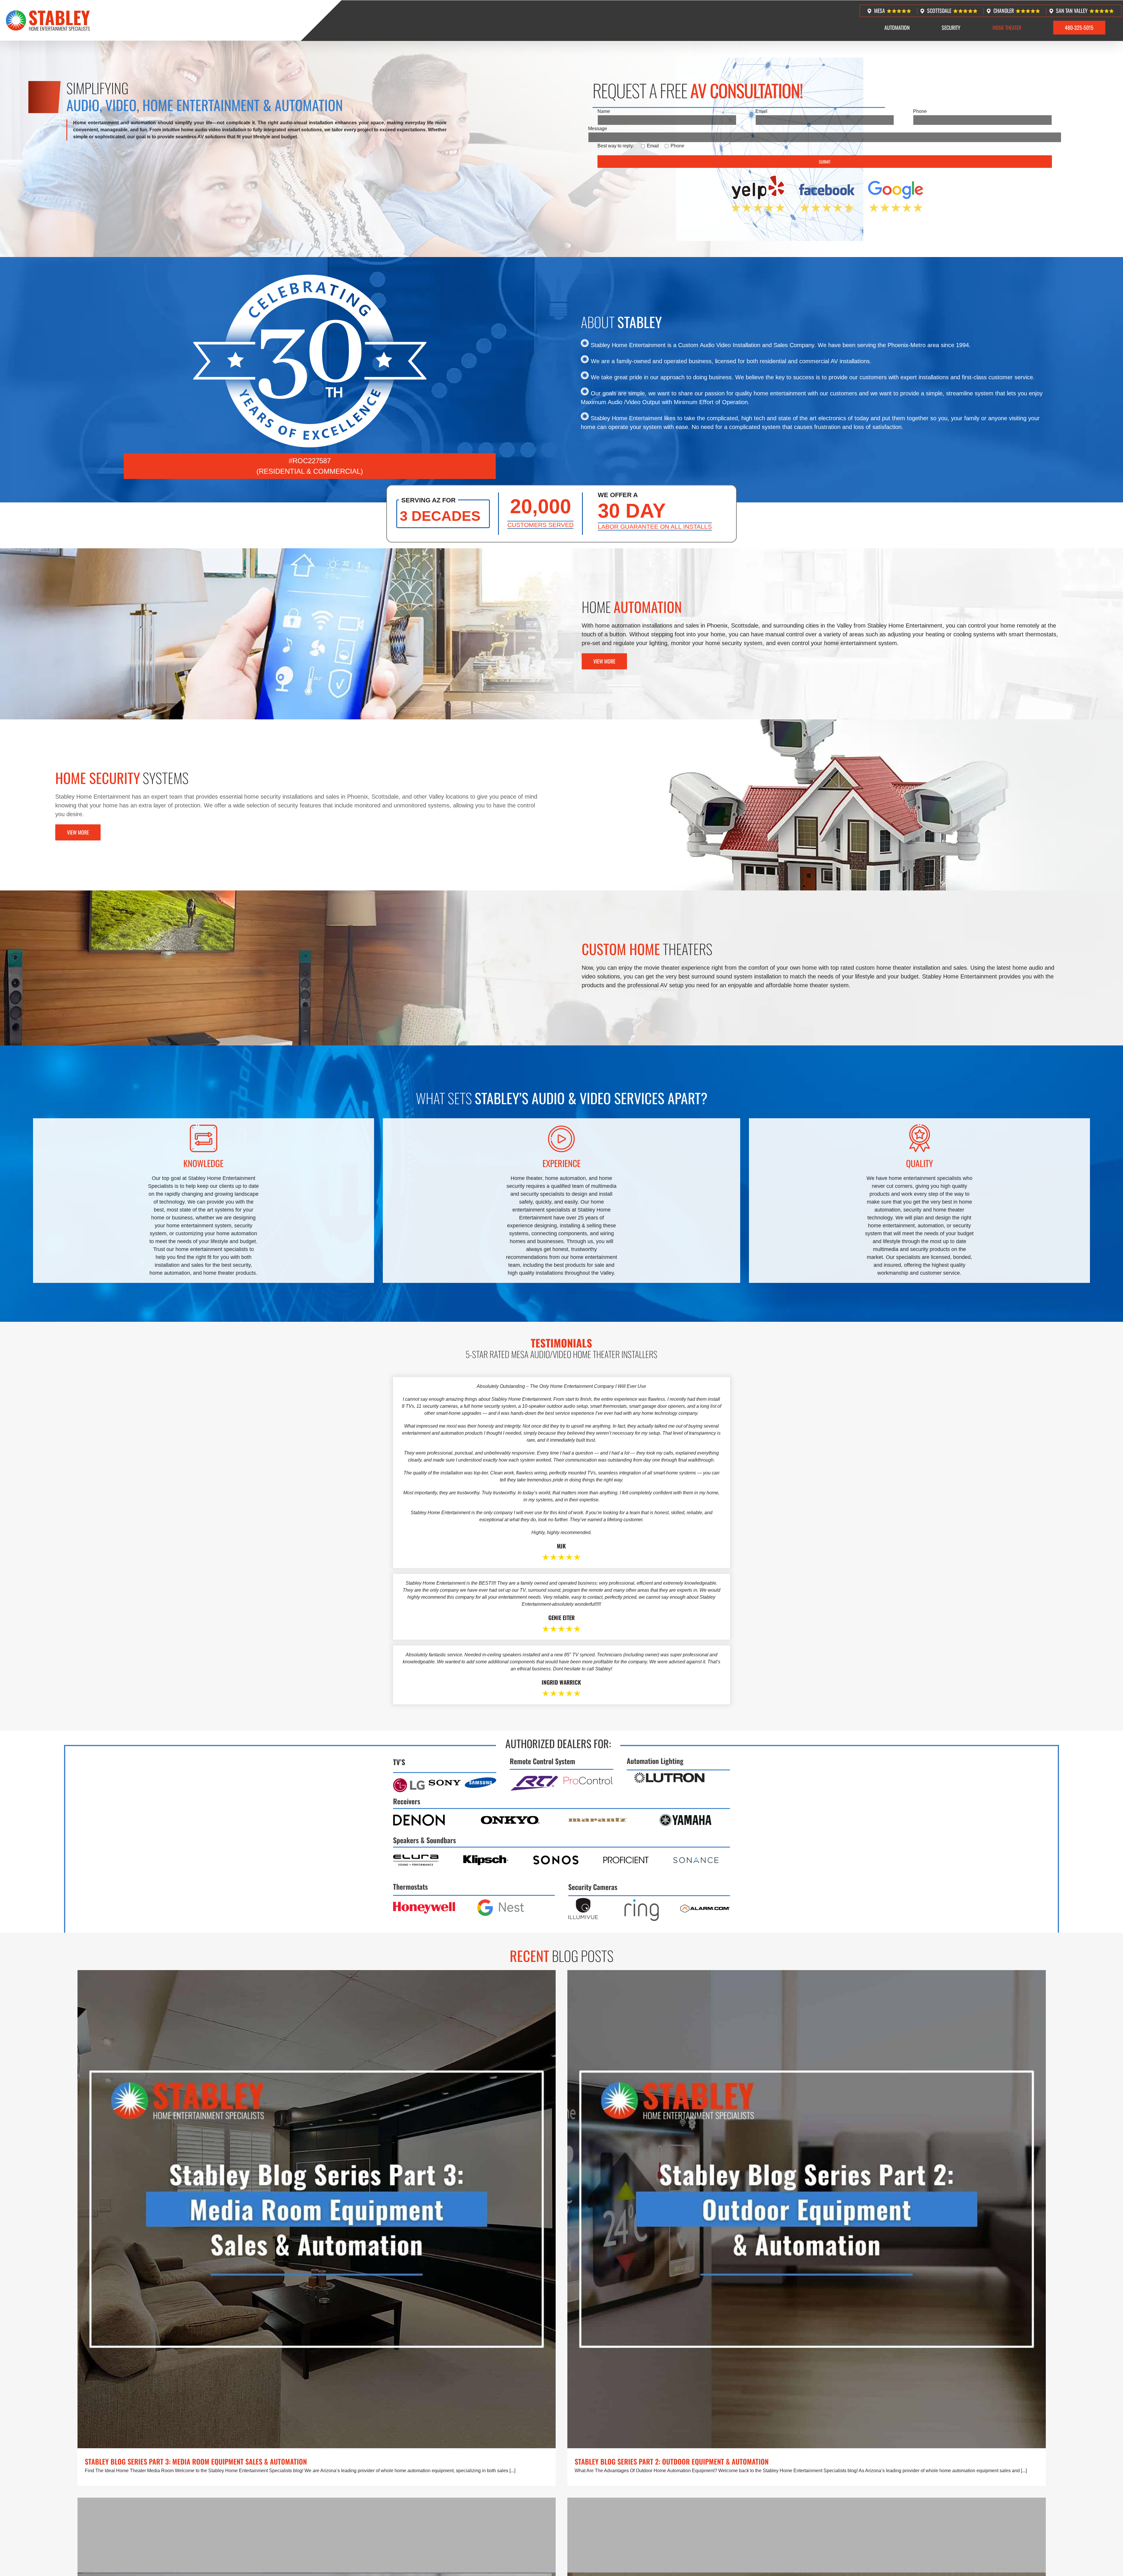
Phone (920, 111)
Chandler (1004, 11)
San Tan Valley (1072, 11)
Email (761, 111)
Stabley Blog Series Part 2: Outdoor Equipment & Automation (672, 2461)
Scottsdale (939, 11)
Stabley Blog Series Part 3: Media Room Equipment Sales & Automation (196, 2461)
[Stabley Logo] (48, 12)
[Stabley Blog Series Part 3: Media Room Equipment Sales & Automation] (317, 2209)
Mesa (880, 11)
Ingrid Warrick (561, 1682)
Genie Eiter (561, 1618)
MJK (561, 1546)
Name (604, 111)
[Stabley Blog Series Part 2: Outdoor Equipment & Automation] (807, 2209)
